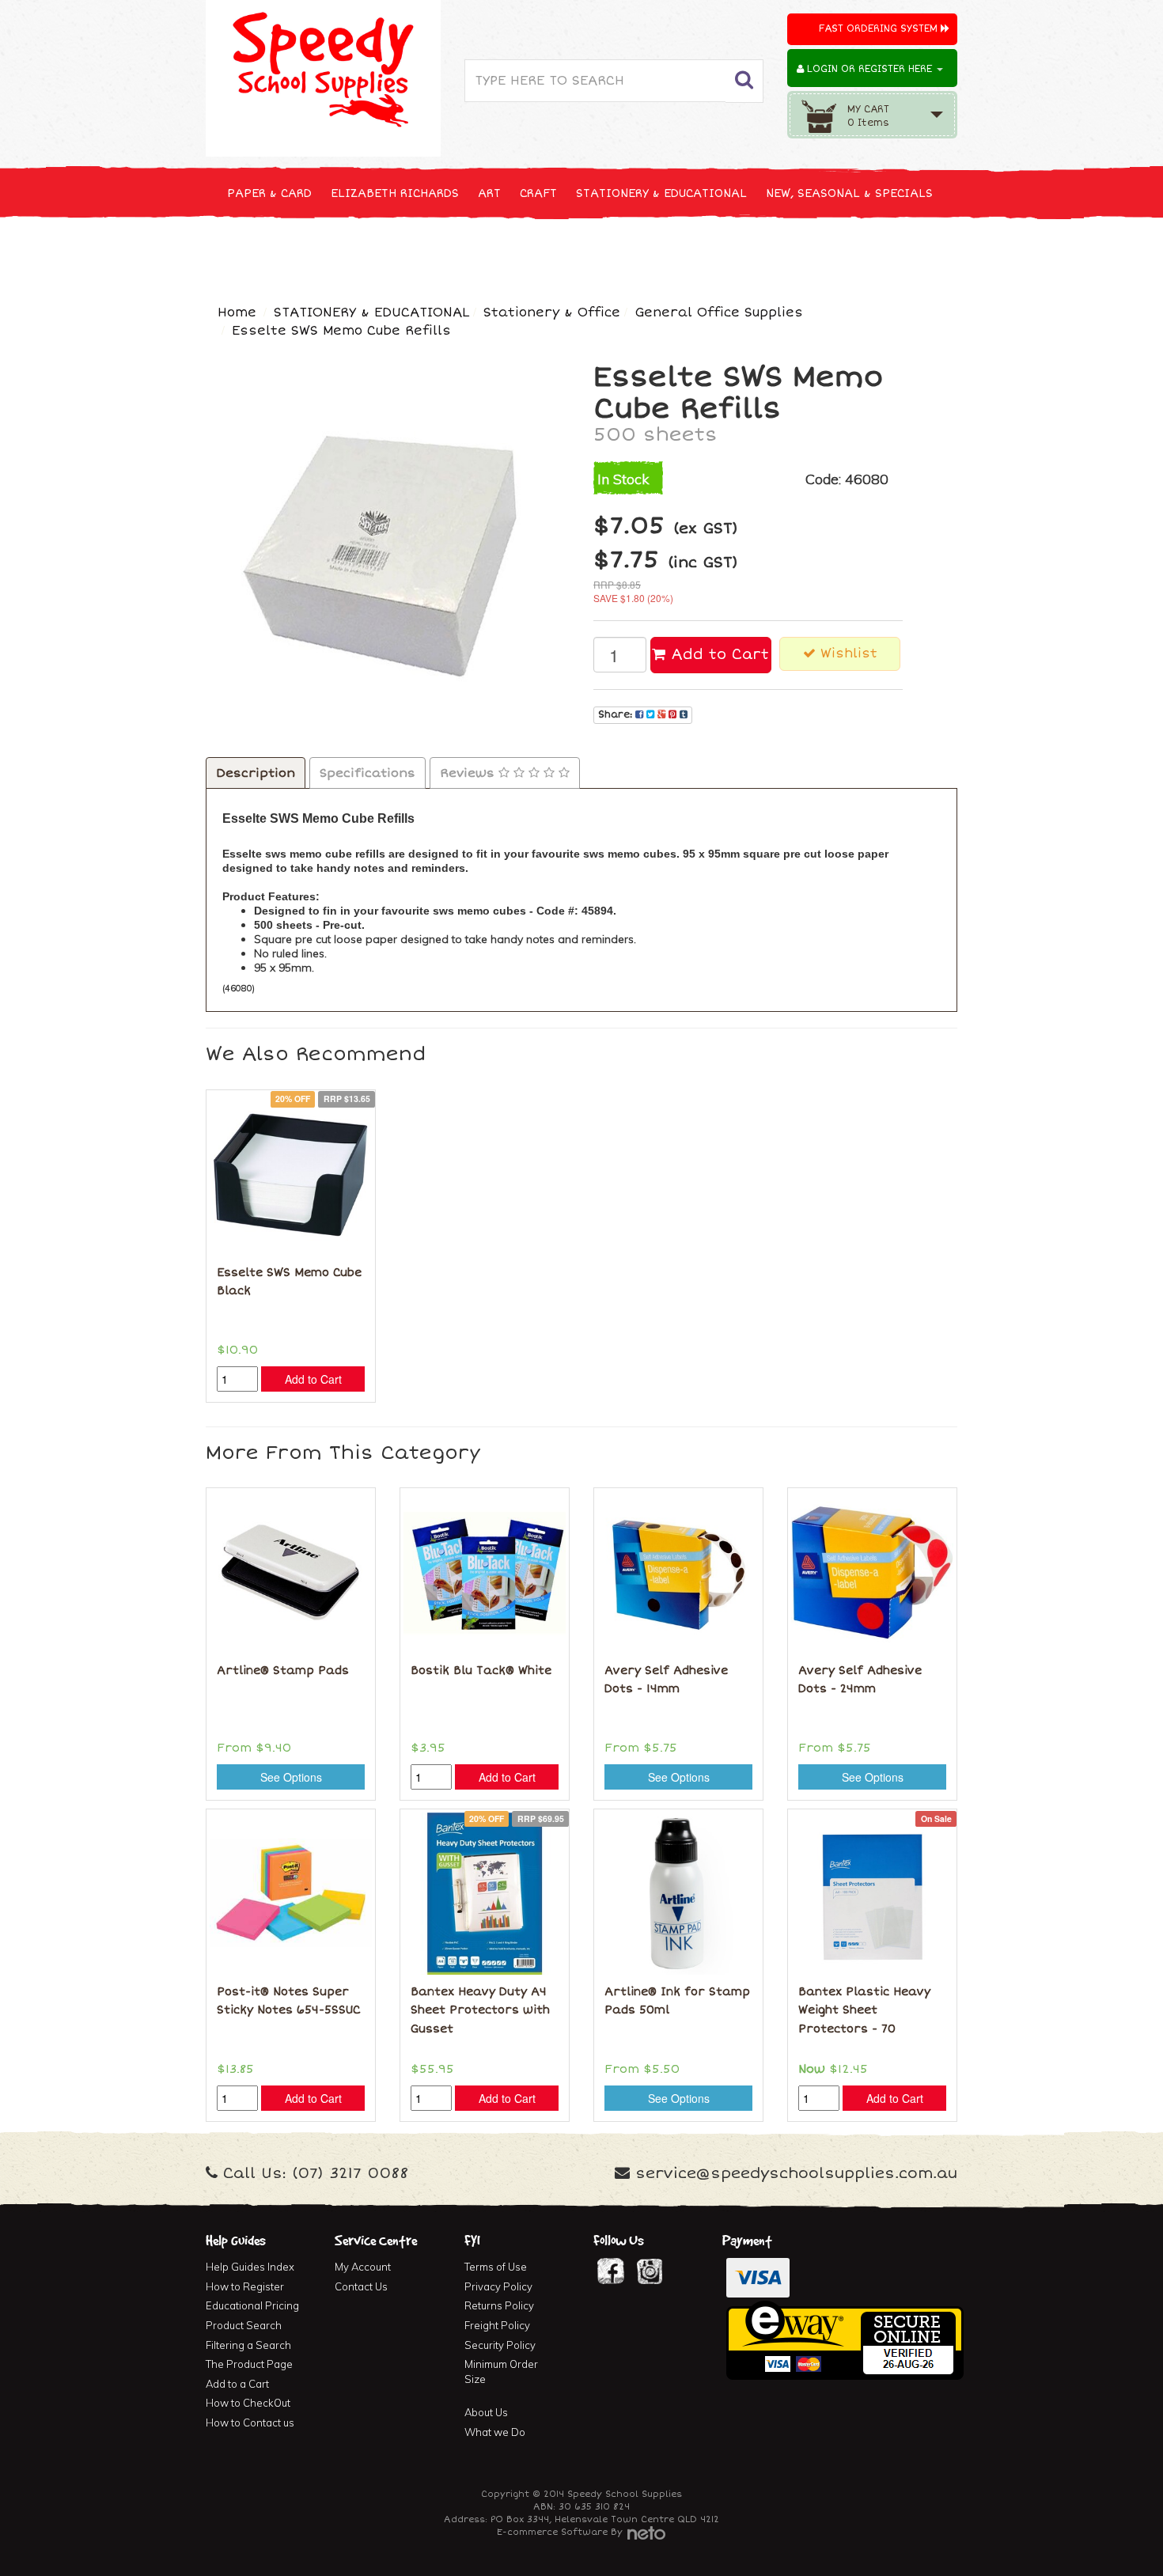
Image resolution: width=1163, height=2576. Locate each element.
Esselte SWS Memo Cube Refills (341, 331)
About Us (486, 2412)
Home (237, 313)
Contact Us (361, 2286)
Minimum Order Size (501, 2371)
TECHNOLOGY (265, 252)
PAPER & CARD (269, 193)
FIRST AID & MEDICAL (591, 252)
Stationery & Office (552, 313)
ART (489, 193)
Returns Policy (499, 2305)
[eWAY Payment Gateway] (845, 2339)
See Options (291, 1777)
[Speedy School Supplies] (323, 77)
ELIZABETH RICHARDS (395, 193)
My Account (363, 2267)
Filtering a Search (248, 2345)
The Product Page (249, 2364)
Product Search (244, 2325)
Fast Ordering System (880, 29)
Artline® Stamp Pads (283, 1671)
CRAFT (538, 193)
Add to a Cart (237, 2384)
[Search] (744, 81)
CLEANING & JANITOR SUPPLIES (415, 252)
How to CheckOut (248, 2403)
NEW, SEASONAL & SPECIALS (849, 193)
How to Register (245, 2286)
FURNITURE (706, 252)
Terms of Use (496, 2267)
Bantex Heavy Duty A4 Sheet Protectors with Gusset (480, 2010)
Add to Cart (717, 654)
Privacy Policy (498, 2286)
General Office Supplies (719, 313)
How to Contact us (250, 2423)
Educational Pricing (252, 2305)
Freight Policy (497, 2325)
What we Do (495, 2432)
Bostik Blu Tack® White (481, 1671)
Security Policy (500, 2345)
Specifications (367, 773)
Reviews (469, 773)
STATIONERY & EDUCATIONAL (661, 193)
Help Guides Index (250, 2267)
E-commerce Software (552, 2532)
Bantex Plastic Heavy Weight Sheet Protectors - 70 (864, 2010)
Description (256, 773)
